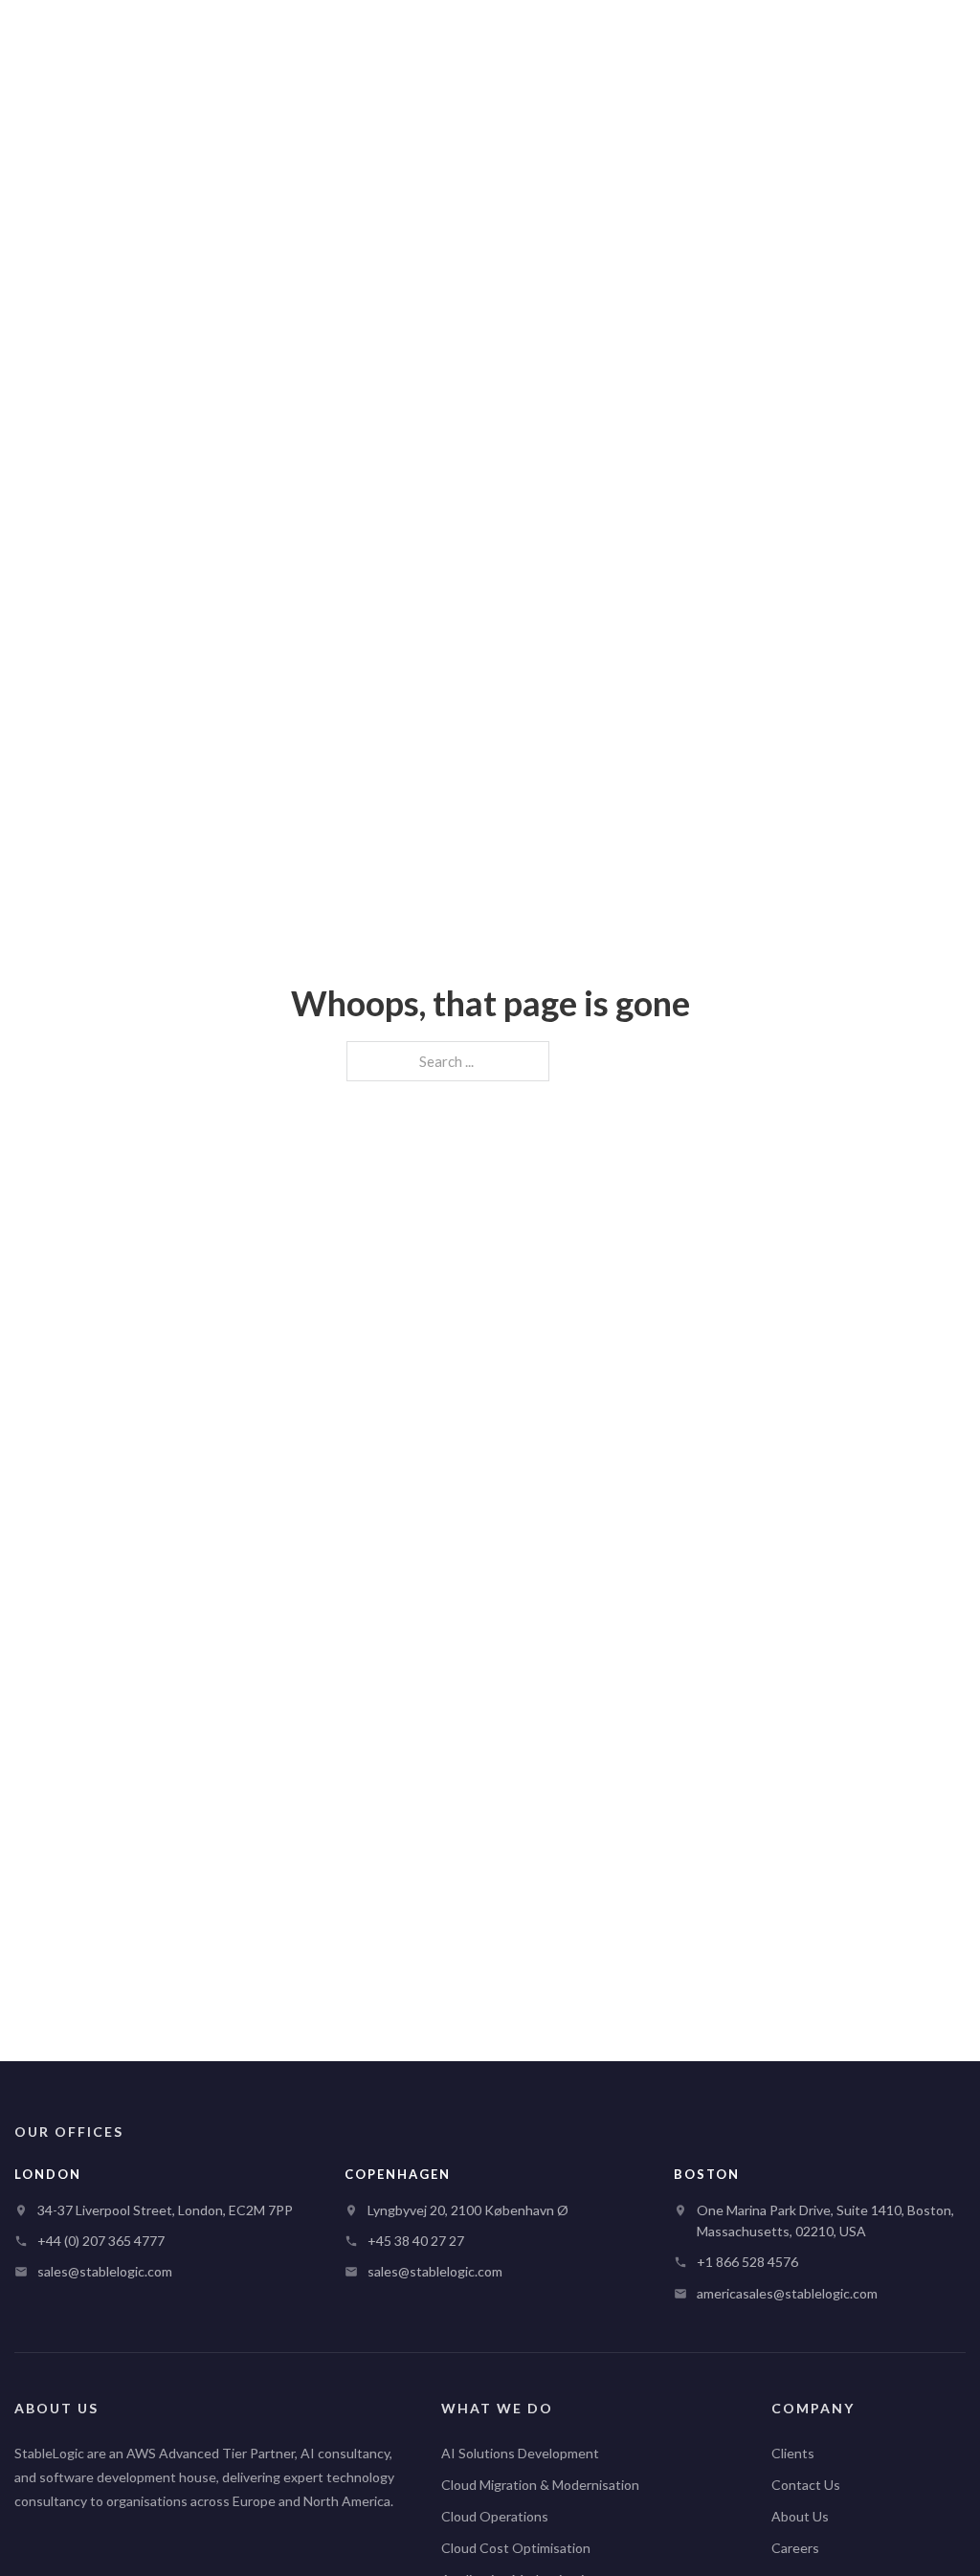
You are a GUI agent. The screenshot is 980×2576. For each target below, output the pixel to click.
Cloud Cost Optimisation (516, 2548)
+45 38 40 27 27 (416, 2241)
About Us (800, 2516)
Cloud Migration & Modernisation (540, 2485)
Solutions (571, 37)
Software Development (416, 37)
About (789, 37)
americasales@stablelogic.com (787, 2293)
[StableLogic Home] (111, 38)
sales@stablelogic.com (105, 2271)
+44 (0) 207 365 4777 (101, 2241)
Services (265, 37)
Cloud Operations (495, 2516)
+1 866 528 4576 (747, 2262)
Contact (912, 38)
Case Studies (692, 37)
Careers (795, 2548)
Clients (793, 2453)
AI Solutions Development (520, 2453)
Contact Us (806, 2485)
